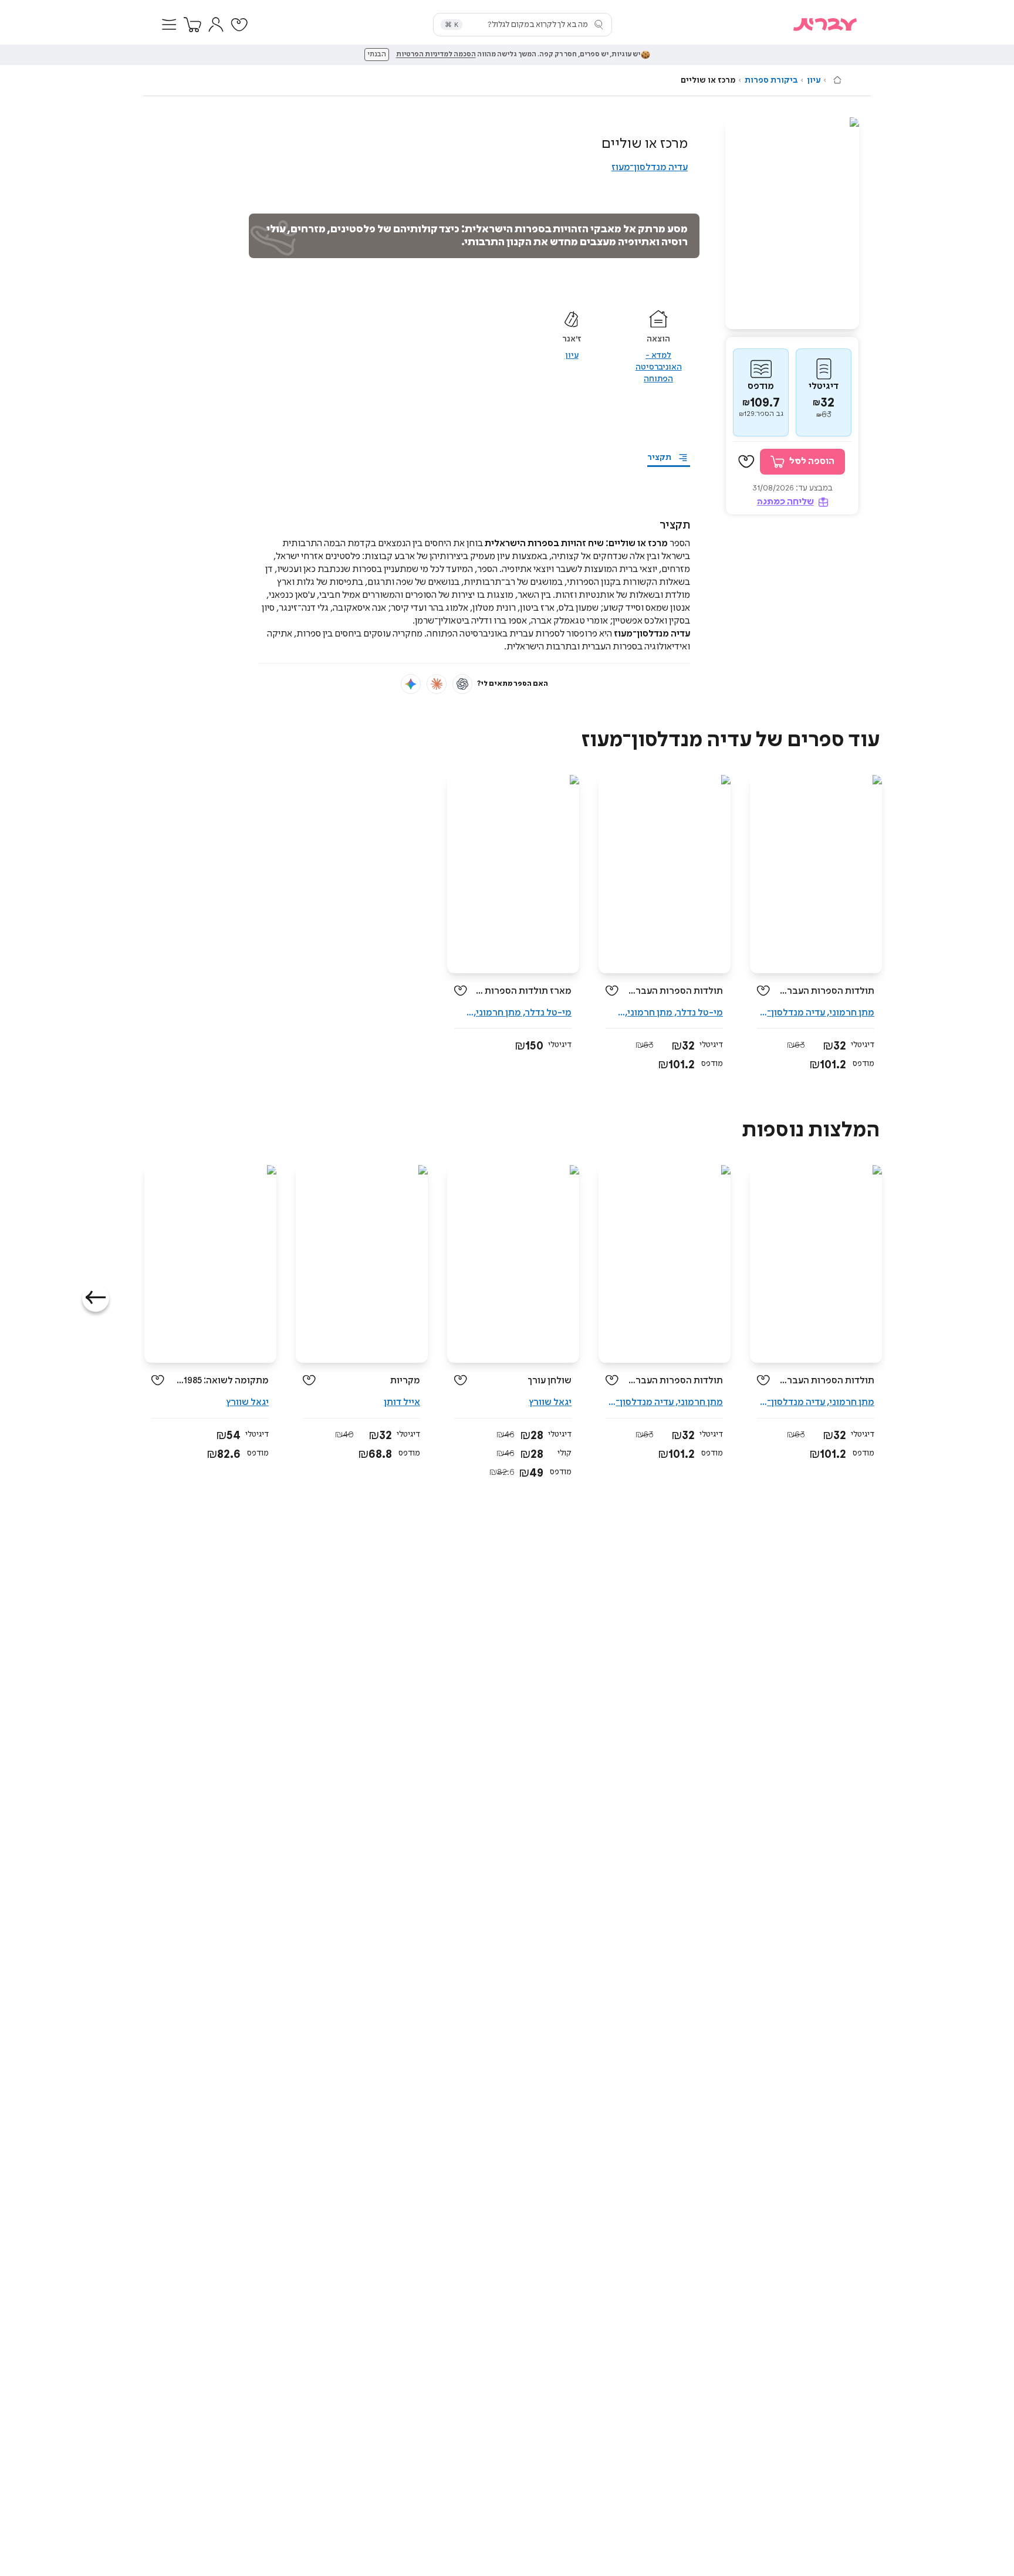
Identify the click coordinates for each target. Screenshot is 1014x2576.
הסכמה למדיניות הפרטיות (436, 55)
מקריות (405, 1381)
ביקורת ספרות (771, 80)
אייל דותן (402, 1402)
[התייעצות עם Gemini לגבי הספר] (411, 684)
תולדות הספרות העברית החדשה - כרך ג (675, 991)
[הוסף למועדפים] (746, 462)
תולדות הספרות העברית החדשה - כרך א (827, 991)
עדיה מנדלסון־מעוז (650, 167)
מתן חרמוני (852, 1013)
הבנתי (377, 55)
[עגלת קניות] (192, 25)
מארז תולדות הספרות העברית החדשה (524, 991)
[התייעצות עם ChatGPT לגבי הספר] (462, 684)
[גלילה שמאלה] (96, 1298)
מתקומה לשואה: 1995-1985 (221, 1381)
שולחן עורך (550, 1381)
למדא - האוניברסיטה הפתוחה (659, 367)
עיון (814, 80)
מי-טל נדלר (700, 1013)
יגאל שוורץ (550, 1402)
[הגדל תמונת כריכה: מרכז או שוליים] (792, 223)
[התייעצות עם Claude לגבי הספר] (437, 684)
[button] (169, 25)
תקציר (659, 458)
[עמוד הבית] (837, 80)
